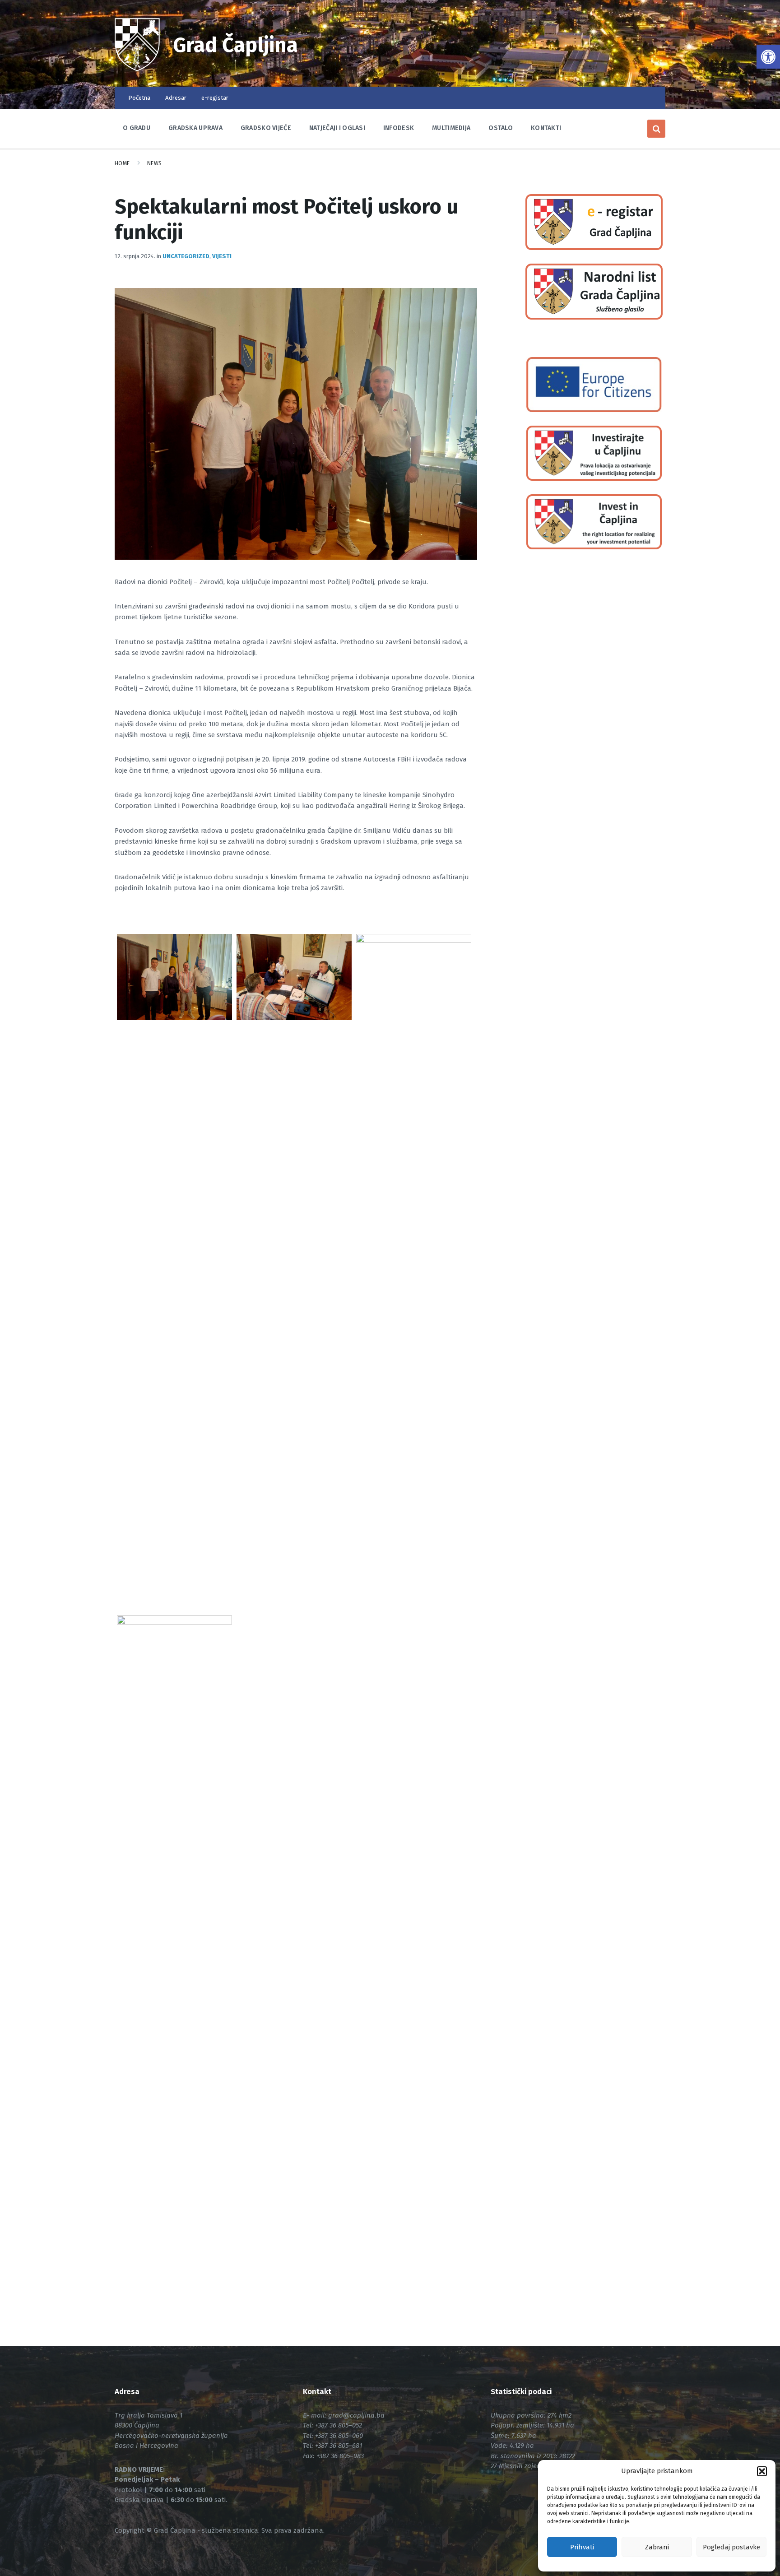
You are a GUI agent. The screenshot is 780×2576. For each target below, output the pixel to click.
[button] (762, 2471)
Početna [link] (139, 98)
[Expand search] (656, 129)
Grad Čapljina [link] (236, 45)
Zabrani (657, 2547)
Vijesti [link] (222, 256)
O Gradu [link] (137, 128)
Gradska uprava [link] (195, 128)
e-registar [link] (215, 98)
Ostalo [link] (501, 128)
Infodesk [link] (399, 128)
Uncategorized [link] (186, 256)
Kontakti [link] (546, 128)
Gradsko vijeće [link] (266, 128)
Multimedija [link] (451, 128)
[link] (768, 57)
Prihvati (582, 2547)
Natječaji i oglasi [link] (337, 128)
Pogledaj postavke (731, 2547)
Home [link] (122, 163)
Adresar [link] (176, 98)
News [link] (155, 163)
